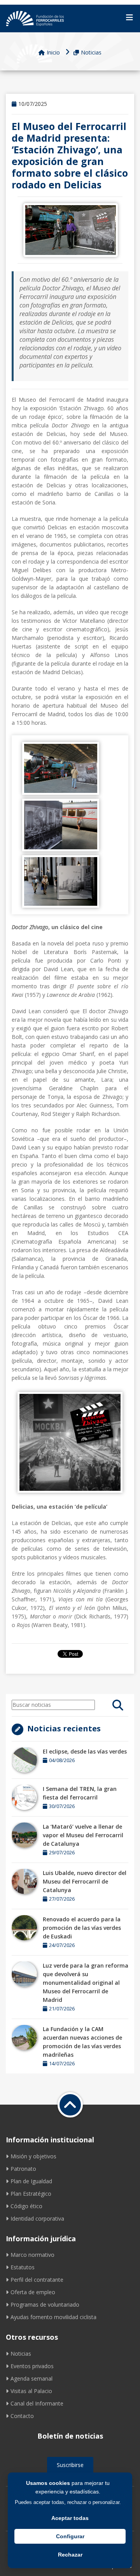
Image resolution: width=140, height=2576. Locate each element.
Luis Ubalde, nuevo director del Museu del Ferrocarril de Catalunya (85, 1881)
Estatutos (23, 2267)
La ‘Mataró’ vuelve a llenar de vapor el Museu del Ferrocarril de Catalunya (83, 1835)
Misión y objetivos (33, 2156)
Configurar (70, 2536)
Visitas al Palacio (31, 2391)
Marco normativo (32, 2255)
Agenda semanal (31, 2378)
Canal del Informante (37, 2403)
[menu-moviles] (129, 18)
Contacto (22, 2416)
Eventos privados (32, 2366)
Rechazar (70, 2555)
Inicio (53, 52)
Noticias (91, 52)
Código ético (26, 2206)
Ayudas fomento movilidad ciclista (53, 2317)
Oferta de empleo (33, 2292)
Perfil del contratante (37, 2280)
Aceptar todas (70, 2518)
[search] (118, 1705)
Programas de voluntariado (45, 2305)
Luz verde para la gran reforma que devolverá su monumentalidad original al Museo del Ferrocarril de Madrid (86, 1983)
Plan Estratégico (31, 2194)
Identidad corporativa (37, 2218)
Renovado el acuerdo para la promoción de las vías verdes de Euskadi (82, 1928)
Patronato (23, 2169)
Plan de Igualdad (31, 2181)
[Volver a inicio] (70, 2105)
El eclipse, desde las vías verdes (85, 1751)
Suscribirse (70, 2465)
